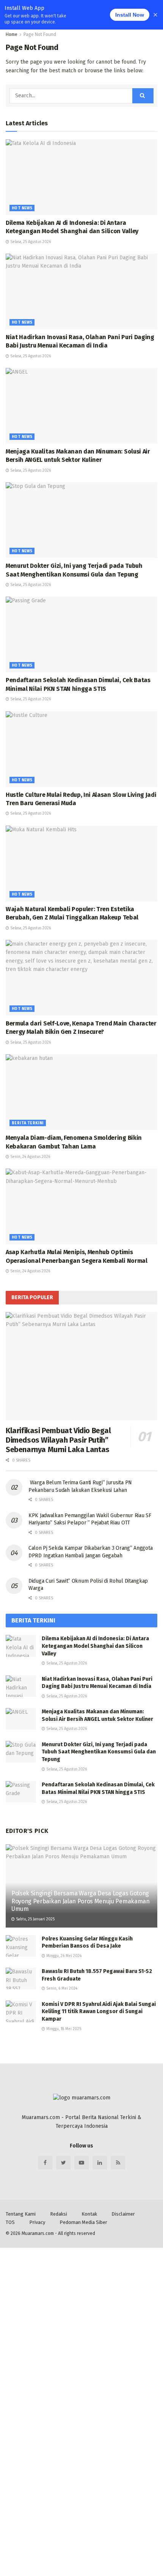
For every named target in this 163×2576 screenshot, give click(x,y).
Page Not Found (40, 34)
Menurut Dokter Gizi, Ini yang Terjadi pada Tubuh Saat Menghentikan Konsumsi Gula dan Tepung (99, 1752)
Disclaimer (123, 2214)
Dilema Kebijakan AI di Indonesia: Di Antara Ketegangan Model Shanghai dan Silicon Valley (95, 1646)
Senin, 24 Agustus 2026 (30, 1157)
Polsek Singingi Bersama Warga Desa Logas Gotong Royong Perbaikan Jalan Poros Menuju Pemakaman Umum (81, 1901)
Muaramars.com (38, 2233)
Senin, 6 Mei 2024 (61, 1988)
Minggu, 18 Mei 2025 (63, 2029)
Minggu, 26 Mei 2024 (63, 1956)
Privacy (37, 2222)
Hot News (22, 208)
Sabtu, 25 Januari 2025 (35, 1919)
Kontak (89, 2214)
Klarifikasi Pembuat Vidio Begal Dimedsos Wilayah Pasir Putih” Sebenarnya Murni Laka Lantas (58, 1440)
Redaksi (59, 2214)
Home (12, 34)
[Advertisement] (81, 2329)
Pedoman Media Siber (83, 2222)
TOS (10, 2222)
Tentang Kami (21, 2214)
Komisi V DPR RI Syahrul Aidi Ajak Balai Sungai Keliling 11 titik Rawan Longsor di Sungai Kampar (99, 2012)
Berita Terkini (28, 1123)
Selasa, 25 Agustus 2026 (30, 242)
